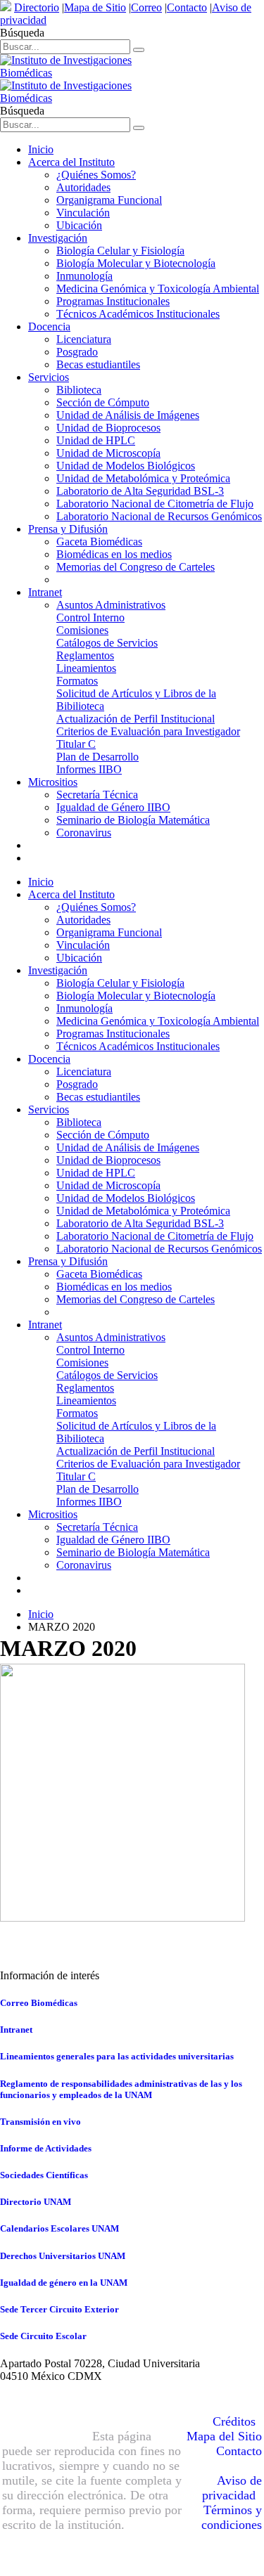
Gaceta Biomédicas (99, 542)
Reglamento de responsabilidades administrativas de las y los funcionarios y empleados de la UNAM (121, 2089)
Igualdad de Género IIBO (113, 807)
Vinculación (83, 213)
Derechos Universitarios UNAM (63, 2256)
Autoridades (83, 187)
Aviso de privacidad (232, 2488)
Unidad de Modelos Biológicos (126, 466)
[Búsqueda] (139, 50)
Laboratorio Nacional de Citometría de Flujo (155, 504)
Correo (146, 7)
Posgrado (77, 352)
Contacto (187, 7)
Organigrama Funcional (109, 200)
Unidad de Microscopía (108, 453)
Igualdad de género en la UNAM (64, 2283)
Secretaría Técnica (97, 795)
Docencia (49, 326)
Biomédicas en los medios (114, 554)
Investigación (58, 238)
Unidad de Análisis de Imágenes (128, 415)
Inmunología (84, 276)
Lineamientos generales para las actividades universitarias (117, 2056)
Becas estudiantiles (98, 364)
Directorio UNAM (36, 2202)
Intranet (45, 592)
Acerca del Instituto (71, 162)
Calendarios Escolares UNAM (59, 2228)
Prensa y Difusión (68, 529)
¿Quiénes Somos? (96, 175)
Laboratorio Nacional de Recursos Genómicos (159, 516)
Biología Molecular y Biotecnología (136, 263)
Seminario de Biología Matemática (133, 820)
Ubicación (79, 225)
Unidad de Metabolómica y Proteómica (143, 478)
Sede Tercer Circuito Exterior (59, 2309)
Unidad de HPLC (96, 440)
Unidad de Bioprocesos (108, 428)
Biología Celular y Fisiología (120, 251)
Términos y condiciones (232, 2517)
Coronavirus (84, 833)
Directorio (37, 7)
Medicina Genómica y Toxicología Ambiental (158, 289)
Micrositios (53, 782)
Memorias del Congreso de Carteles (136, 567)
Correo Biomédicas (39, 2003)
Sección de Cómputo (103, 402)
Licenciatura (84, 339)
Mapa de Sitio (95, 7)
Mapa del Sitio (224, 2436)
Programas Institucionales (113, 301)
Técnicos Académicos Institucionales (138, 314)
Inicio (41, 149)
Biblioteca (79, 390)
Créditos (234, 2421)
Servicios (49, 377)
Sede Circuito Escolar (43, 2336)
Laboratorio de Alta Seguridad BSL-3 (140, 491)
